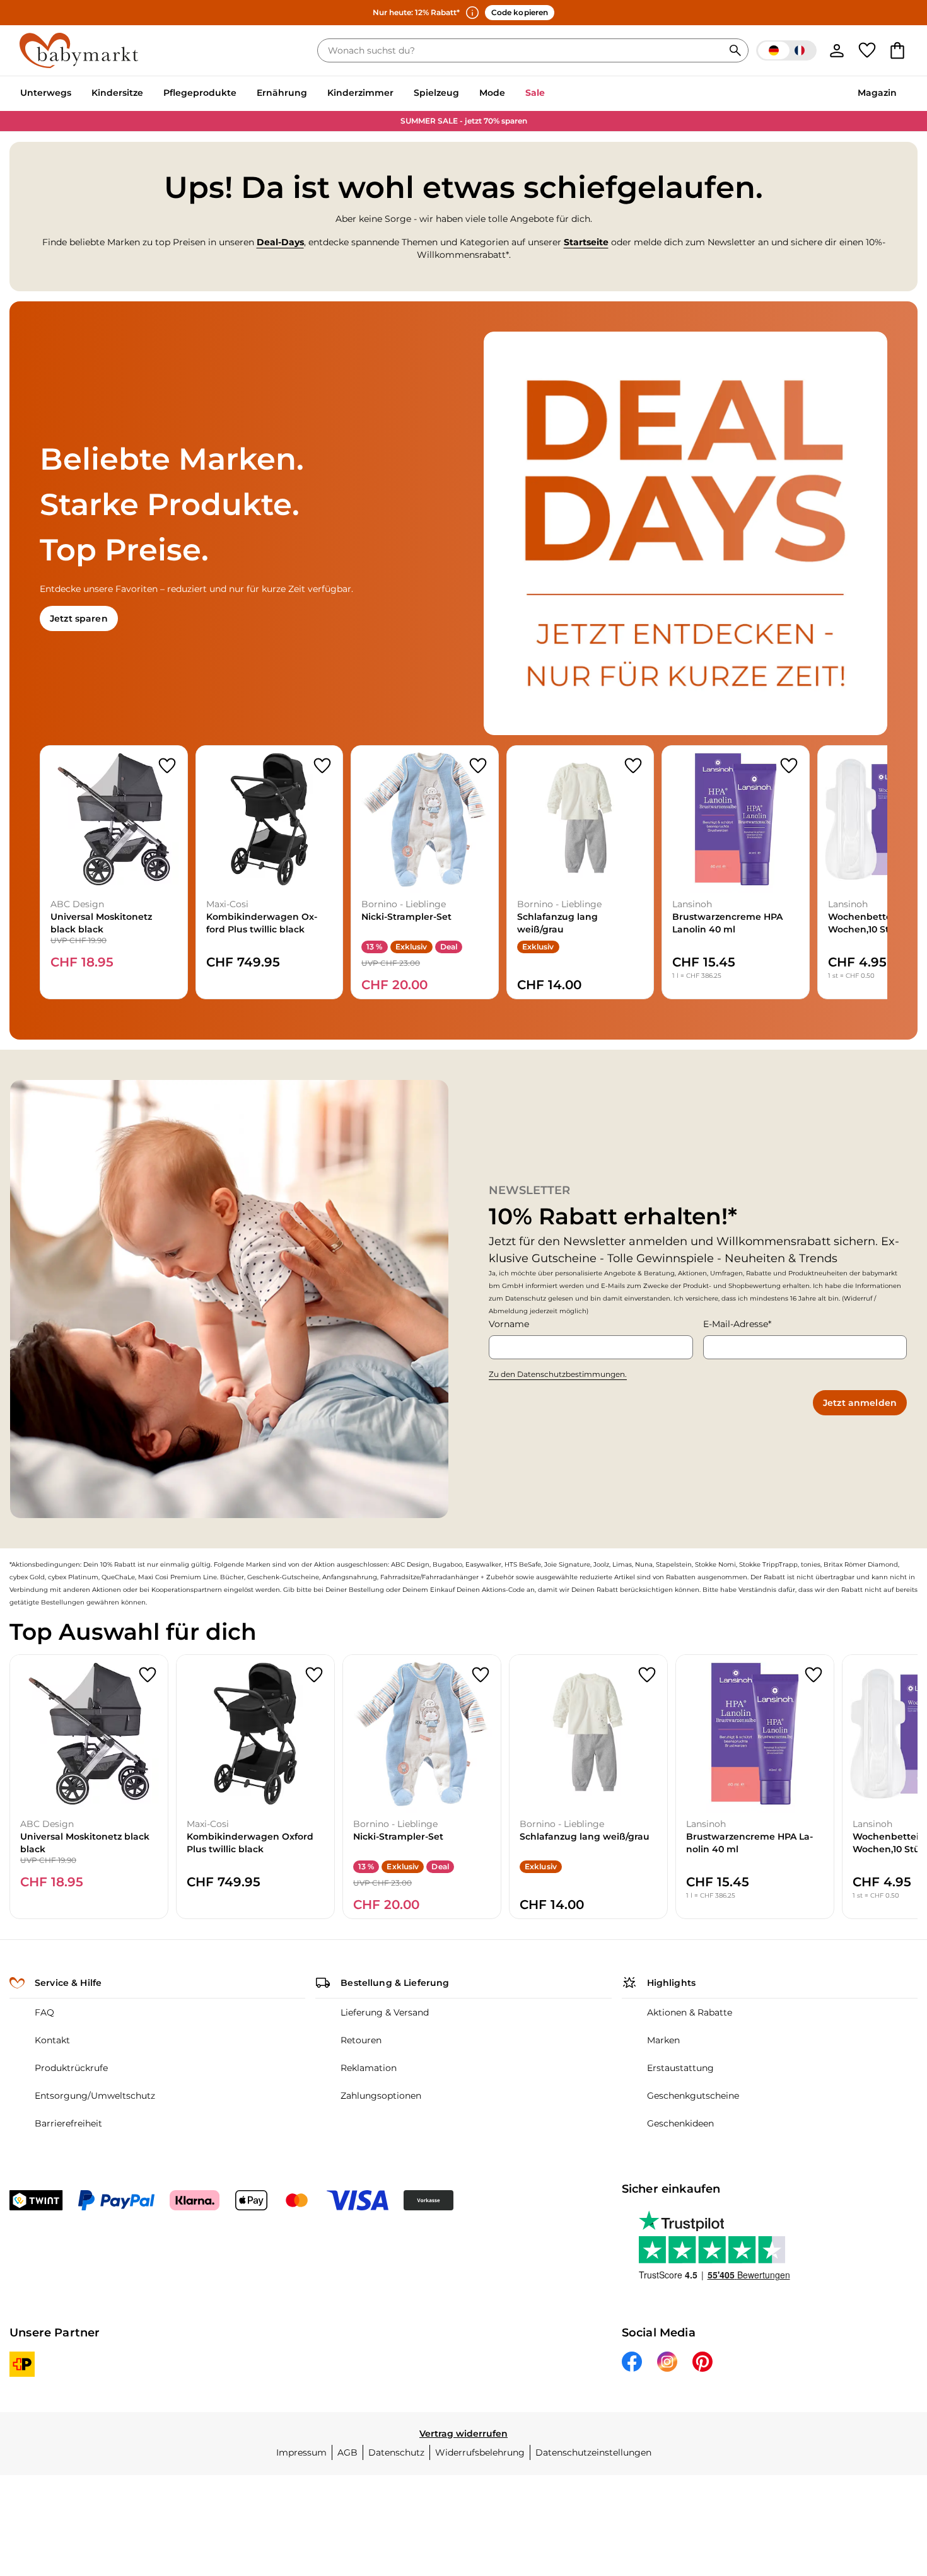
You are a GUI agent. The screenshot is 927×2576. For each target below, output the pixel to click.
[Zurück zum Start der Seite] (887, 2485)
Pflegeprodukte (200, 93)
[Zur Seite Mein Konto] (837, 50)
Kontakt (52, 2040)
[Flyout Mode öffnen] (510, 94)
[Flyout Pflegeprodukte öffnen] (242, 94)
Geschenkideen (680, 2123)
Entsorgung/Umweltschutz (95, 2096)
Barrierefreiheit (68, 2123)
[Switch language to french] (786, 50)
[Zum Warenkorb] (897, 50)
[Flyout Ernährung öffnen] (312, 94)
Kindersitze (117, 93)
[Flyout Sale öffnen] (550, 94)
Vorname (509, 1324)
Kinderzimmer (360, 93)
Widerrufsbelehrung (480, 2452)
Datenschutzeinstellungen (593, 2452)
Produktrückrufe (71, 2068)
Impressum (301, 2452)
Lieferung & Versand (385, 2012)
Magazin (877, 93)
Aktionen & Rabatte (690, 2012)
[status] (523, 50)
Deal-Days (280, 242)
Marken (663, 2040)
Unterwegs (46, 93)
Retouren (361, 2040)
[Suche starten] (735, 50)
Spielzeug (436, 93)
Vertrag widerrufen (463, 2434)
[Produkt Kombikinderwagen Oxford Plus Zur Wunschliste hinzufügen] (322, 766)
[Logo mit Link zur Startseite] (79, 50)
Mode (492, 93)
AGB (347, 2452)
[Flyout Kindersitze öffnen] (148, 94)
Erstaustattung (680, 2068)
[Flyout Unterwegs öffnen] (76, 94)
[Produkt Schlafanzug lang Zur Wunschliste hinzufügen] (633, 766)
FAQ (44, 2012)
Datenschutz (396, 2452)
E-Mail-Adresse (736, 1324)
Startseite (586, 242)
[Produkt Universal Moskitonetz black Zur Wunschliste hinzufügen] (167, 766)
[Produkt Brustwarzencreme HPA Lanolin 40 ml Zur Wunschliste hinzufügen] (789, 766)
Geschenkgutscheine (693, 2096)
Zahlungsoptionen (381, 2096)
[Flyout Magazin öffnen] (902, 94)
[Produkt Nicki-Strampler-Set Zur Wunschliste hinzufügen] (478, 766)
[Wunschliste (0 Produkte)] (867, 50)
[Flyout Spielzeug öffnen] (464, 94)
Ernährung (282, 93)
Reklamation (369, 2068)
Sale (535, 93)
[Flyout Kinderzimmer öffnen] (399, 94)
